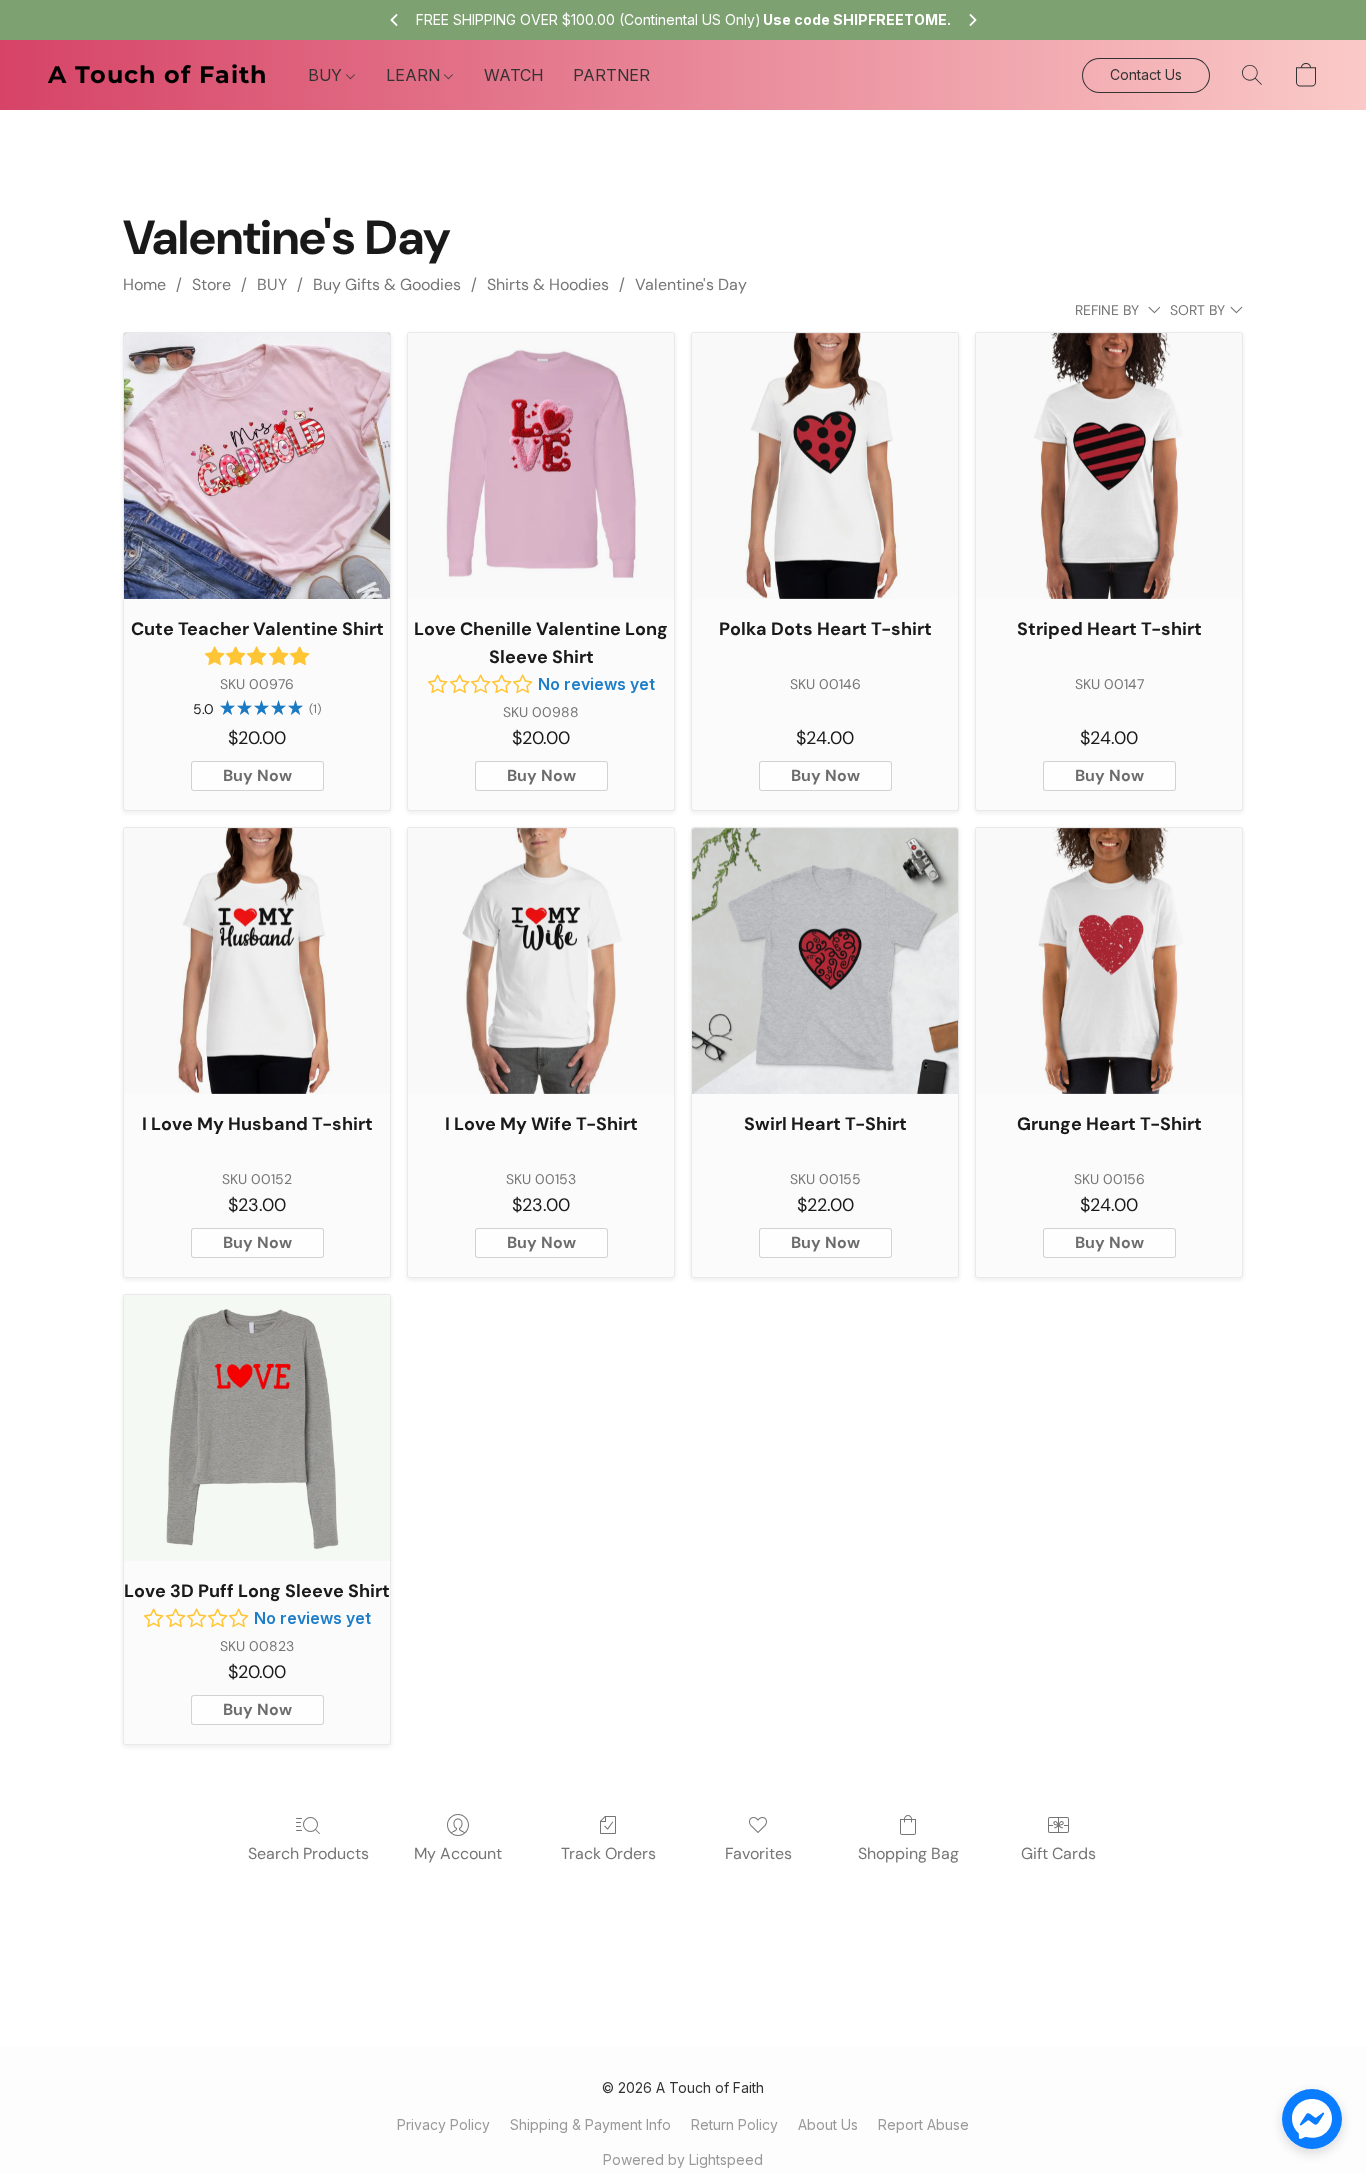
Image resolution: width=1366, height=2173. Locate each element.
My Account (458, 1853)
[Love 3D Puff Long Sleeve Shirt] (257, 1428)
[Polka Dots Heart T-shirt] (825, 466)
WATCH (513, 75)
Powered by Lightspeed (683, 2159)
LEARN (415, 75)
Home (144, 284)
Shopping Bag (908, 1853)
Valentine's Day (691, 284)
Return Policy (734, 2124)
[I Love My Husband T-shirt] (257, 961)
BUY (327, 75)
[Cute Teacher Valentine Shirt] (257, 466)
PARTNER (611, 75)
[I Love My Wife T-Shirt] (541, 961)
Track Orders (608, 1853)
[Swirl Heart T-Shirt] (825, 961)
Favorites (758, 1853)
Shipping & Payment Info (590, 2124)
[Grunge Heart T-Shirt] (1109, 961)
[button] (158, 75)
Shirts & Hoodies (548, 284)
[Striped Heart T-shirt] (1109, 466)
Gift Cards (1058, 1853)
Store (211, 284)
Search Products (308, 1853)
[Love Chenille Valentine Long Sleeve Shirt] (541, 466)
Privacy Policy (443, 2124)
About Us (828, 2124)
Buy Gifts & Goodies (387, 284)
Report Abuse (923, 2124)
